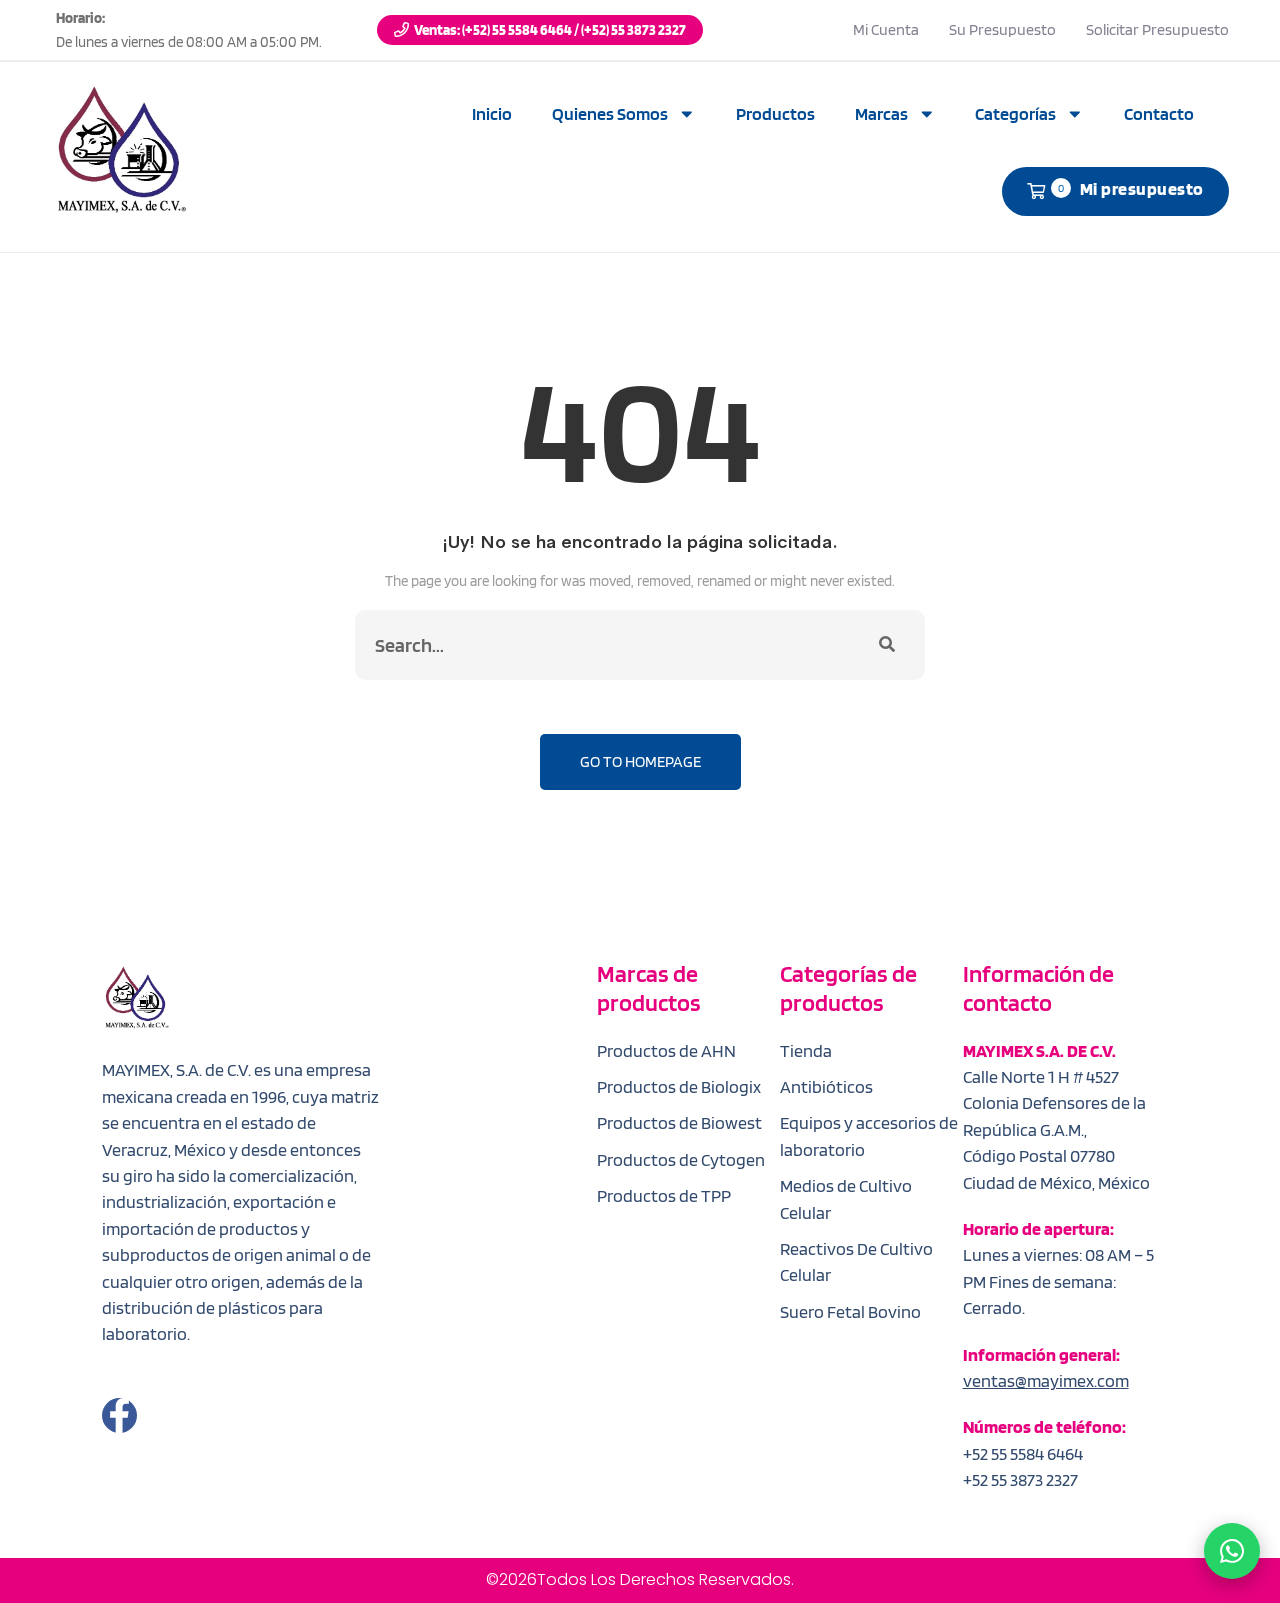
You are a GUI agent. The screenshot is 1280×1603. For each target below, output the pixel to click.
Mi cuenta (886, 29)
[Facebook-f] (119, 1415)
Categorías (1015, 113)
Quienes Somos (610, 113)
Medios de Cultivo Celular (846, 1198)
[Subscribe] (887, 645)
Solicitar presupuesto (1157, 29)
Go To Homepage (640, 761)
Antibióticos (826, 1086)
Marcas (881, 113)
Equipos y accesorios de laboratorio (869, 1135)
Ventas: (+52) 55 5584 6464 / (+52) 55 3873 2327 (550, 30)
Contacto (1159, 113)
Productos (775, 113)
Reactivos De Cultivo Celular (856, 1261)
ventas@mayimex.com (1046, 1380)
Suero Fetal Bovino (850, 1311)
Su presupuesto (1002, 29)
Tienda (806, 1050)
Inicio (492, 113)
